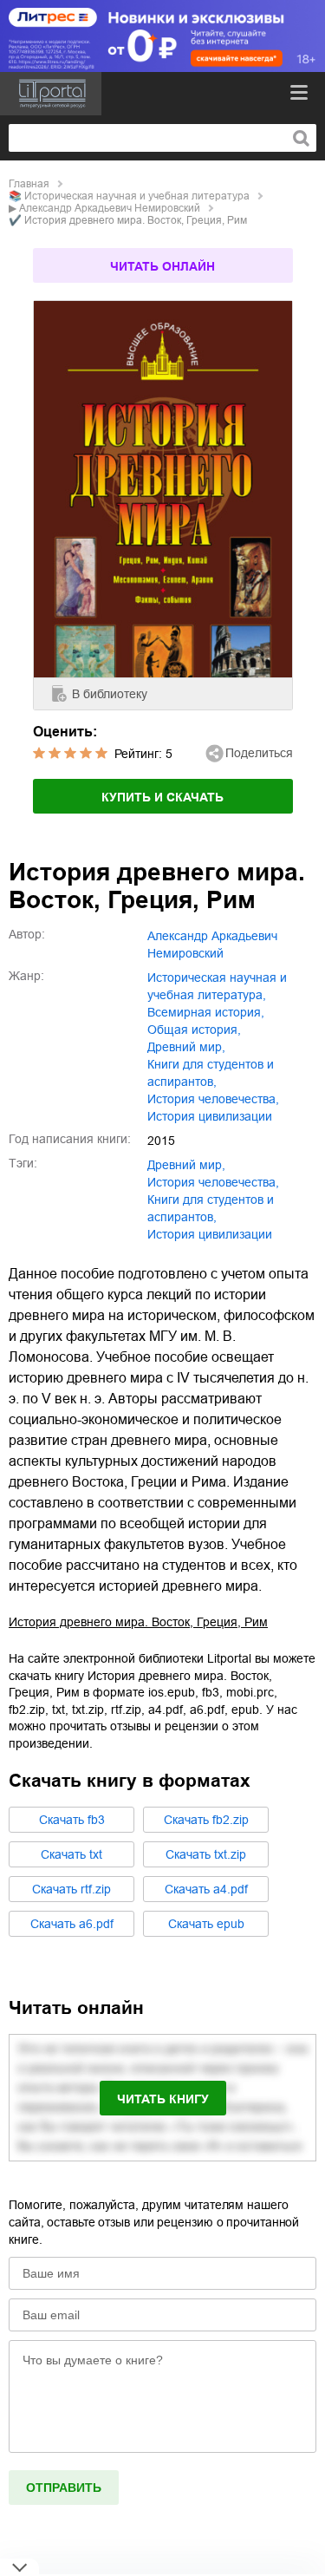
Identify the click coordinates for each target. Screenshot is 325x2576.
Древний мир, (186, 1047)
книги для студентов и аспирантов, (211, 1073)
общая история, (194, 1030)
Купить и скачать (162, 797)
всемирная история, (206, 1012)
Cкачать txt (71, 1854)
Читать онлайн (162, 266)
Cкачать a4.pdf (206, 1889)
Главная (29, 184)
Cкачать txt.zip (206, 1854)
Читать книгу (163, 2099)
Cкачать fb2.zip (206, 1820)
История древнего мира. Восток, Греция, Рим (138, 1622)
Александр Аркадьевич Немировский (110, 208)
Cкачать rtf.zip (71, 1889)
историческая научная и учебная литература (137, 196)
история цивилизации (210, 1116)
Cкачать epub (206, 1924)
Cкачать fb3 (72, 1820)
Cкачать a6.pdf (72, 1924)
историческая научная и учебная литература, (217, 986)
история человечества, (213, 1099)
